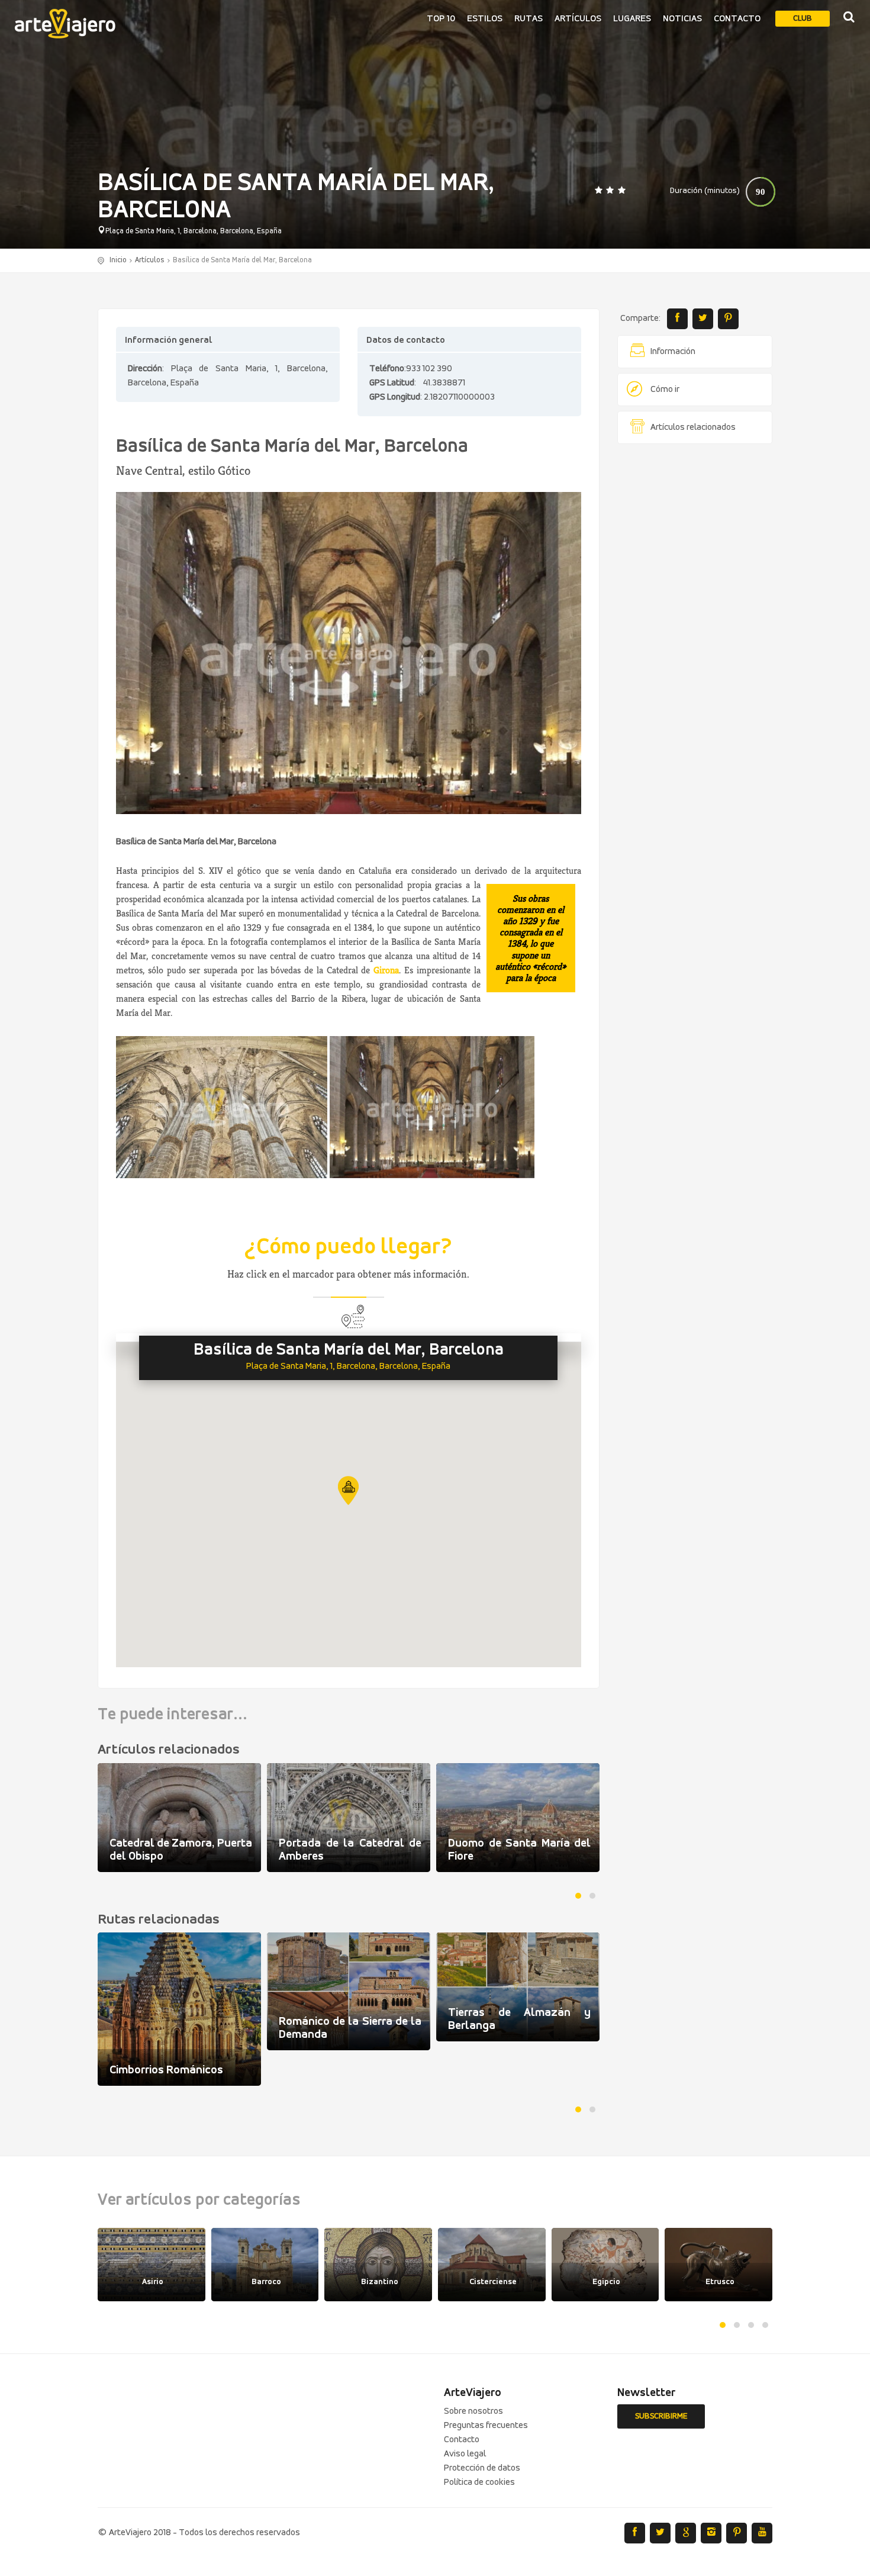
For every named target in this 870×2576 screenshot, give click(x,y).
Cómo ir (665, 390)
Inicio (118, 260)
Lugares (632, 19)
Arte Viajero (65, 24)
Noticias (682, 19)
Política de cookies (479, 2482)
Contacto (737, 19)
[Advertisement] (695, 633)
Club (803, 19)
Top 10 (441, 19)
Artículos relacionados (693, 427)
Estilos (485, 19)
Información (673, 352)
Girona (386, 970)
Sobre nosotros (473, 2411)
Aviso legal (465, 2454)
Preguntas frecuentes (486, 2426)
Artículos (578, 19)
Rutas (529, 19)
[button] (348, 1490)
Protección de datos (482, 2468)
